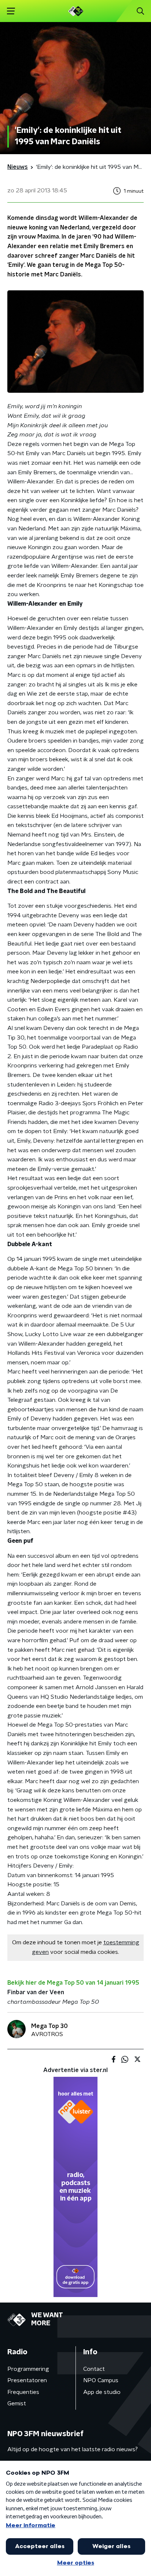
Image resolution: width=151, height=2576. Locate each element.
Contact (94, 2369)
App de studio (102, 2392)
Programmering (28, 2369)
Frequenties (23, 2392)
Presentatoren (27, 2380)
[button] (11, 11)
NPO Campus (101, 2380)
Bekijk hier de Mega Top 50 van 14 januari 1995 (73, 1983)
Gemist (17, 2403)
